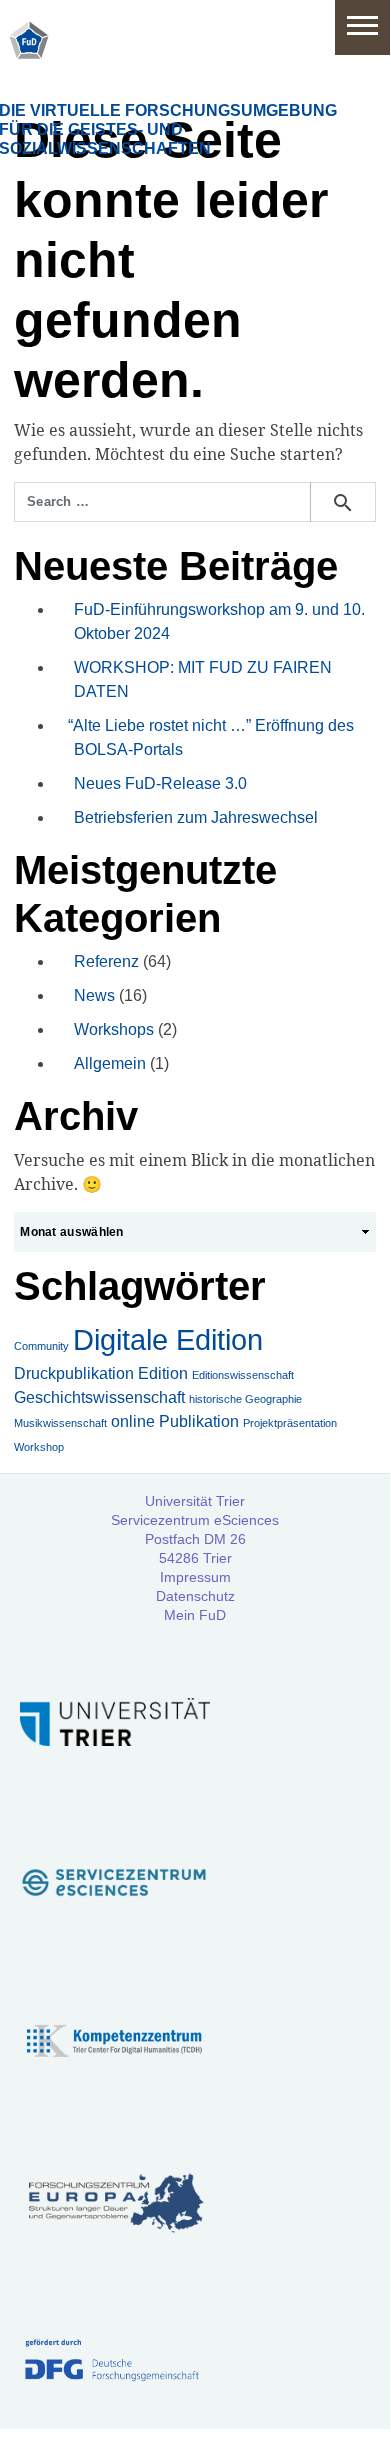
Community (41, 1346)
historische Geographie (245, 1399)
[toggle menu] (362, 27)
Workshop (39, 1447)
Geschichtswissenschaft (99, 1397)
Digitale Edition (168, 1339)
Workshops (114, 1029)
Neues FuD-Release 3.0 (160, 783)
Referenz (106, 961)
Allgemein (110, 1063)
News (94, 995)
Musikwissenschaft (60, 1423)
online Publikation (175, 1421)
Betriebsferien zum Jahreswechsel (196, 817)
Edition (163, 1373)
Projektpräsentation (290, 1423)
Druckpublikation (74, 1373)
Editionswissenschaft (243, 1375)
